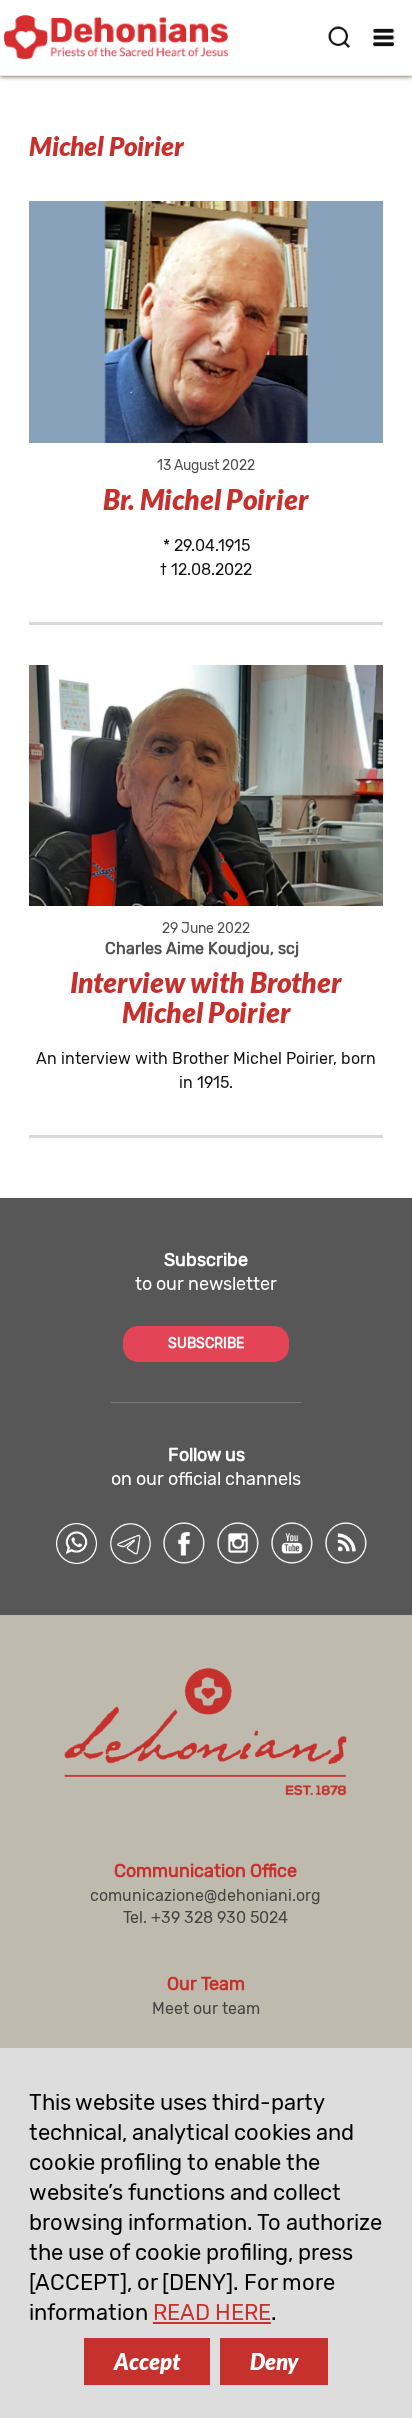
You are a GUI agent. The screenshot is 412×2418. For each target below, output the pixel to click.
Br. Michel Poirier (206, 499)
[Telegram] (130, 1543)
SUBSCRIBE (206, 1343)
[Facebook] (184, 1543)
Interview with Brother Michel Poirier (206, 997)
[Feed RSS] (346, 1543)
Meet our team (206, 2008)
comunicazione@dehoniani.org (205, 1895)
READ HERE (212, 2312)
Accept (147, 2361)
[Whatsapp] (76, 1543)
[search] (339, 37)
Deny (274, 2361)
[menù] (384, 37)
